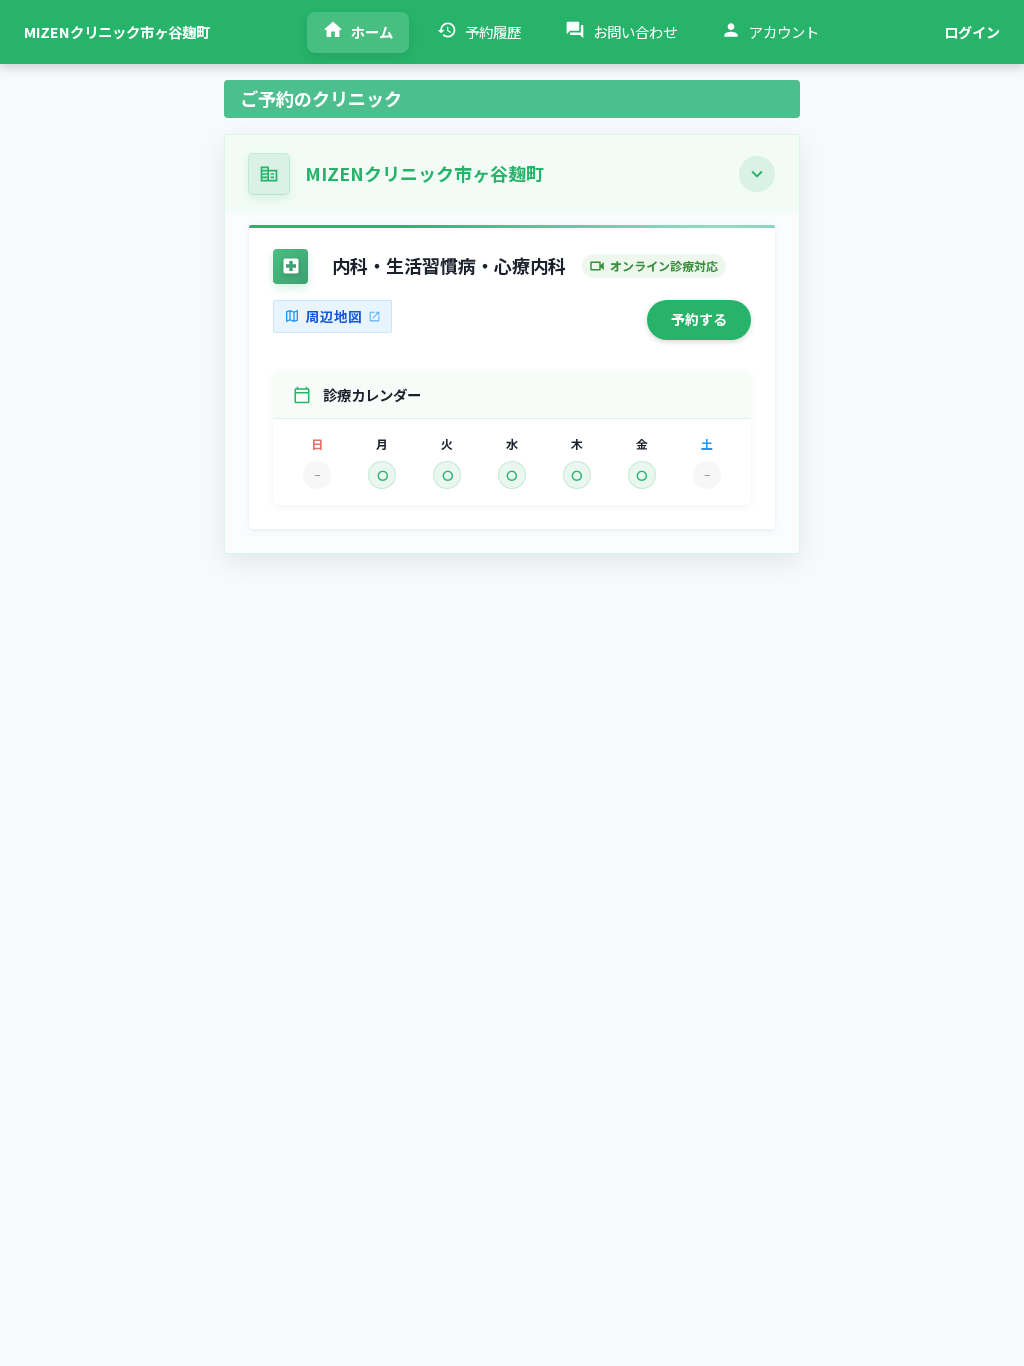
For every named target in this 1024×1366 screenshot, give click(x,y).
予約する (699, 319)
